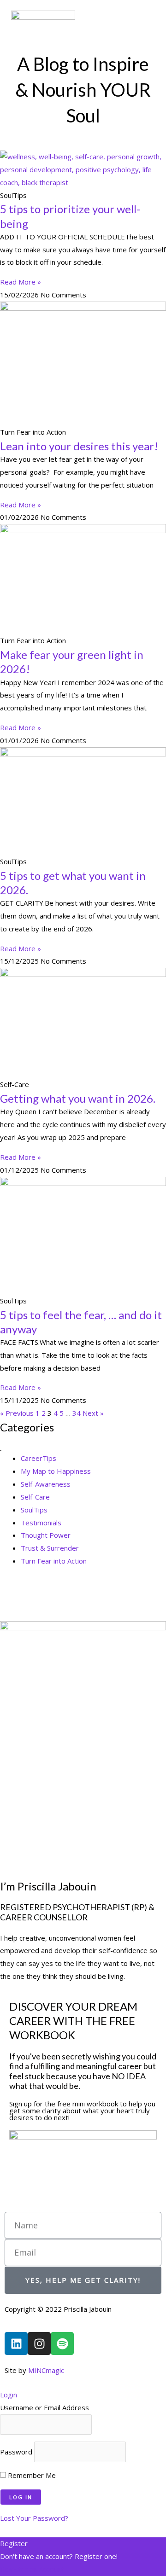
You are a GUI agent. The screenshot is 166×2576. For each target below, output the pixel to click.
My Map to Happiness (56, 1471)
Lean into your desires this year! (79, 446)
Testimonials (41, 1523)
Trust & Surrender (50, 1548)
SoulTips (34, 1510)
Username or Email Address (44, 2407)
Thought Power (46, 1535)
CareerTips (39, 1458)
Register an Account (32, 2569)
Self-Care (35, 1497)
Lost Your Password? (34, 2518)
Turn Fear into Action (54, 1561)
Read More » (21, 282)
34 (77, 1413)
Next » (93, 1413)
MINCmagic (46, 2370)
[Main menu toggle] (147, 26)
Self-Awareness (46, 1484)
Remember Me (31, 2475)
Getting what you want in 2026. (78, 1098)
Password (16, 2452)
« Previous (17, 1413)
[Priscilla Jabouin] (43, 27)
